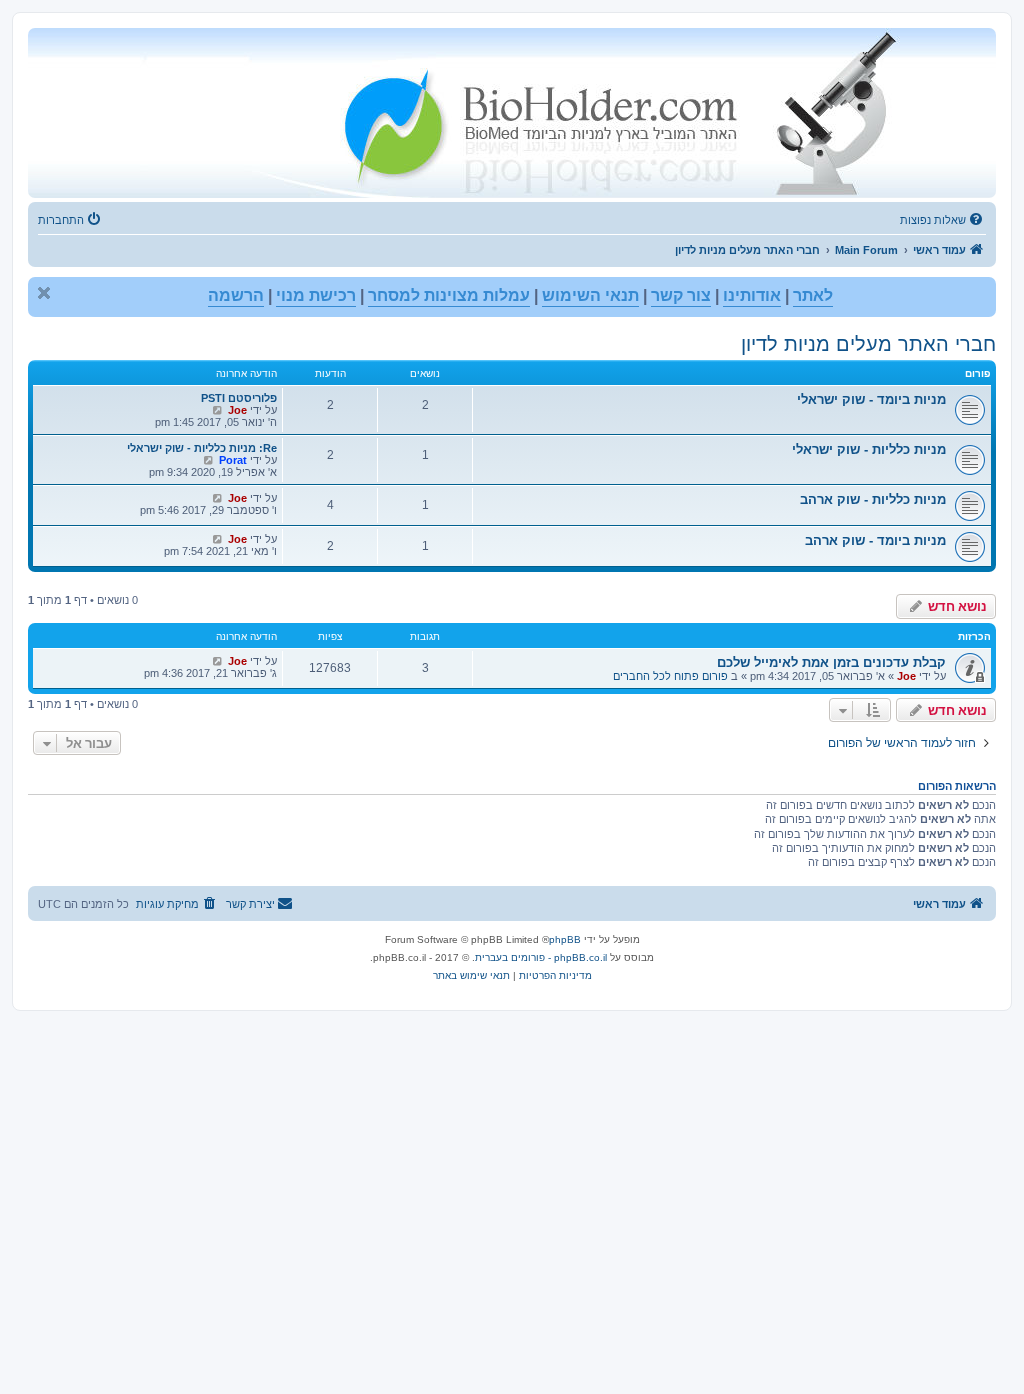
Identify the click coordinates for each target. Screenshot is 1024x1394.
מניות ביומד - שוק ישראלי (871, 399)
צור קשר (681, 295)
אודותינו (752, 295)
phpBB (565, 939)
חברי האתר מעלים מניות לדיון (868, 344)
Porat (233, 460)
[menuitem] (943, 220)
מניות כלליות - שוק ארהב (873, 499)
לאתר (813, 295)
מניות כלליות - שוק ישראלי (869, 449)
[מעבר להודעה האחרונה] (217, 661)
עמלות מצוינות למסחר (449, 295)
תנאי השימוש (590, 295)
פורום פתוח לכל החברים (670, 676)
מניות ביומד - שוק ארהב (875, 540)
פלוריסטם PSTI (239, 398)
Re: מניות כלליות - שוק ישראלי (202, 448)
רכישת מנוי (316, 295)
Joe (237, 410)
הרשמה (236, 295)
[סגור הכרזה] (44, 293)
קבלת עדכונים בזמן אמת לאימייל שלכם (831, 662)
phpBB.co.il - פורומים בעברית (541, 957)
